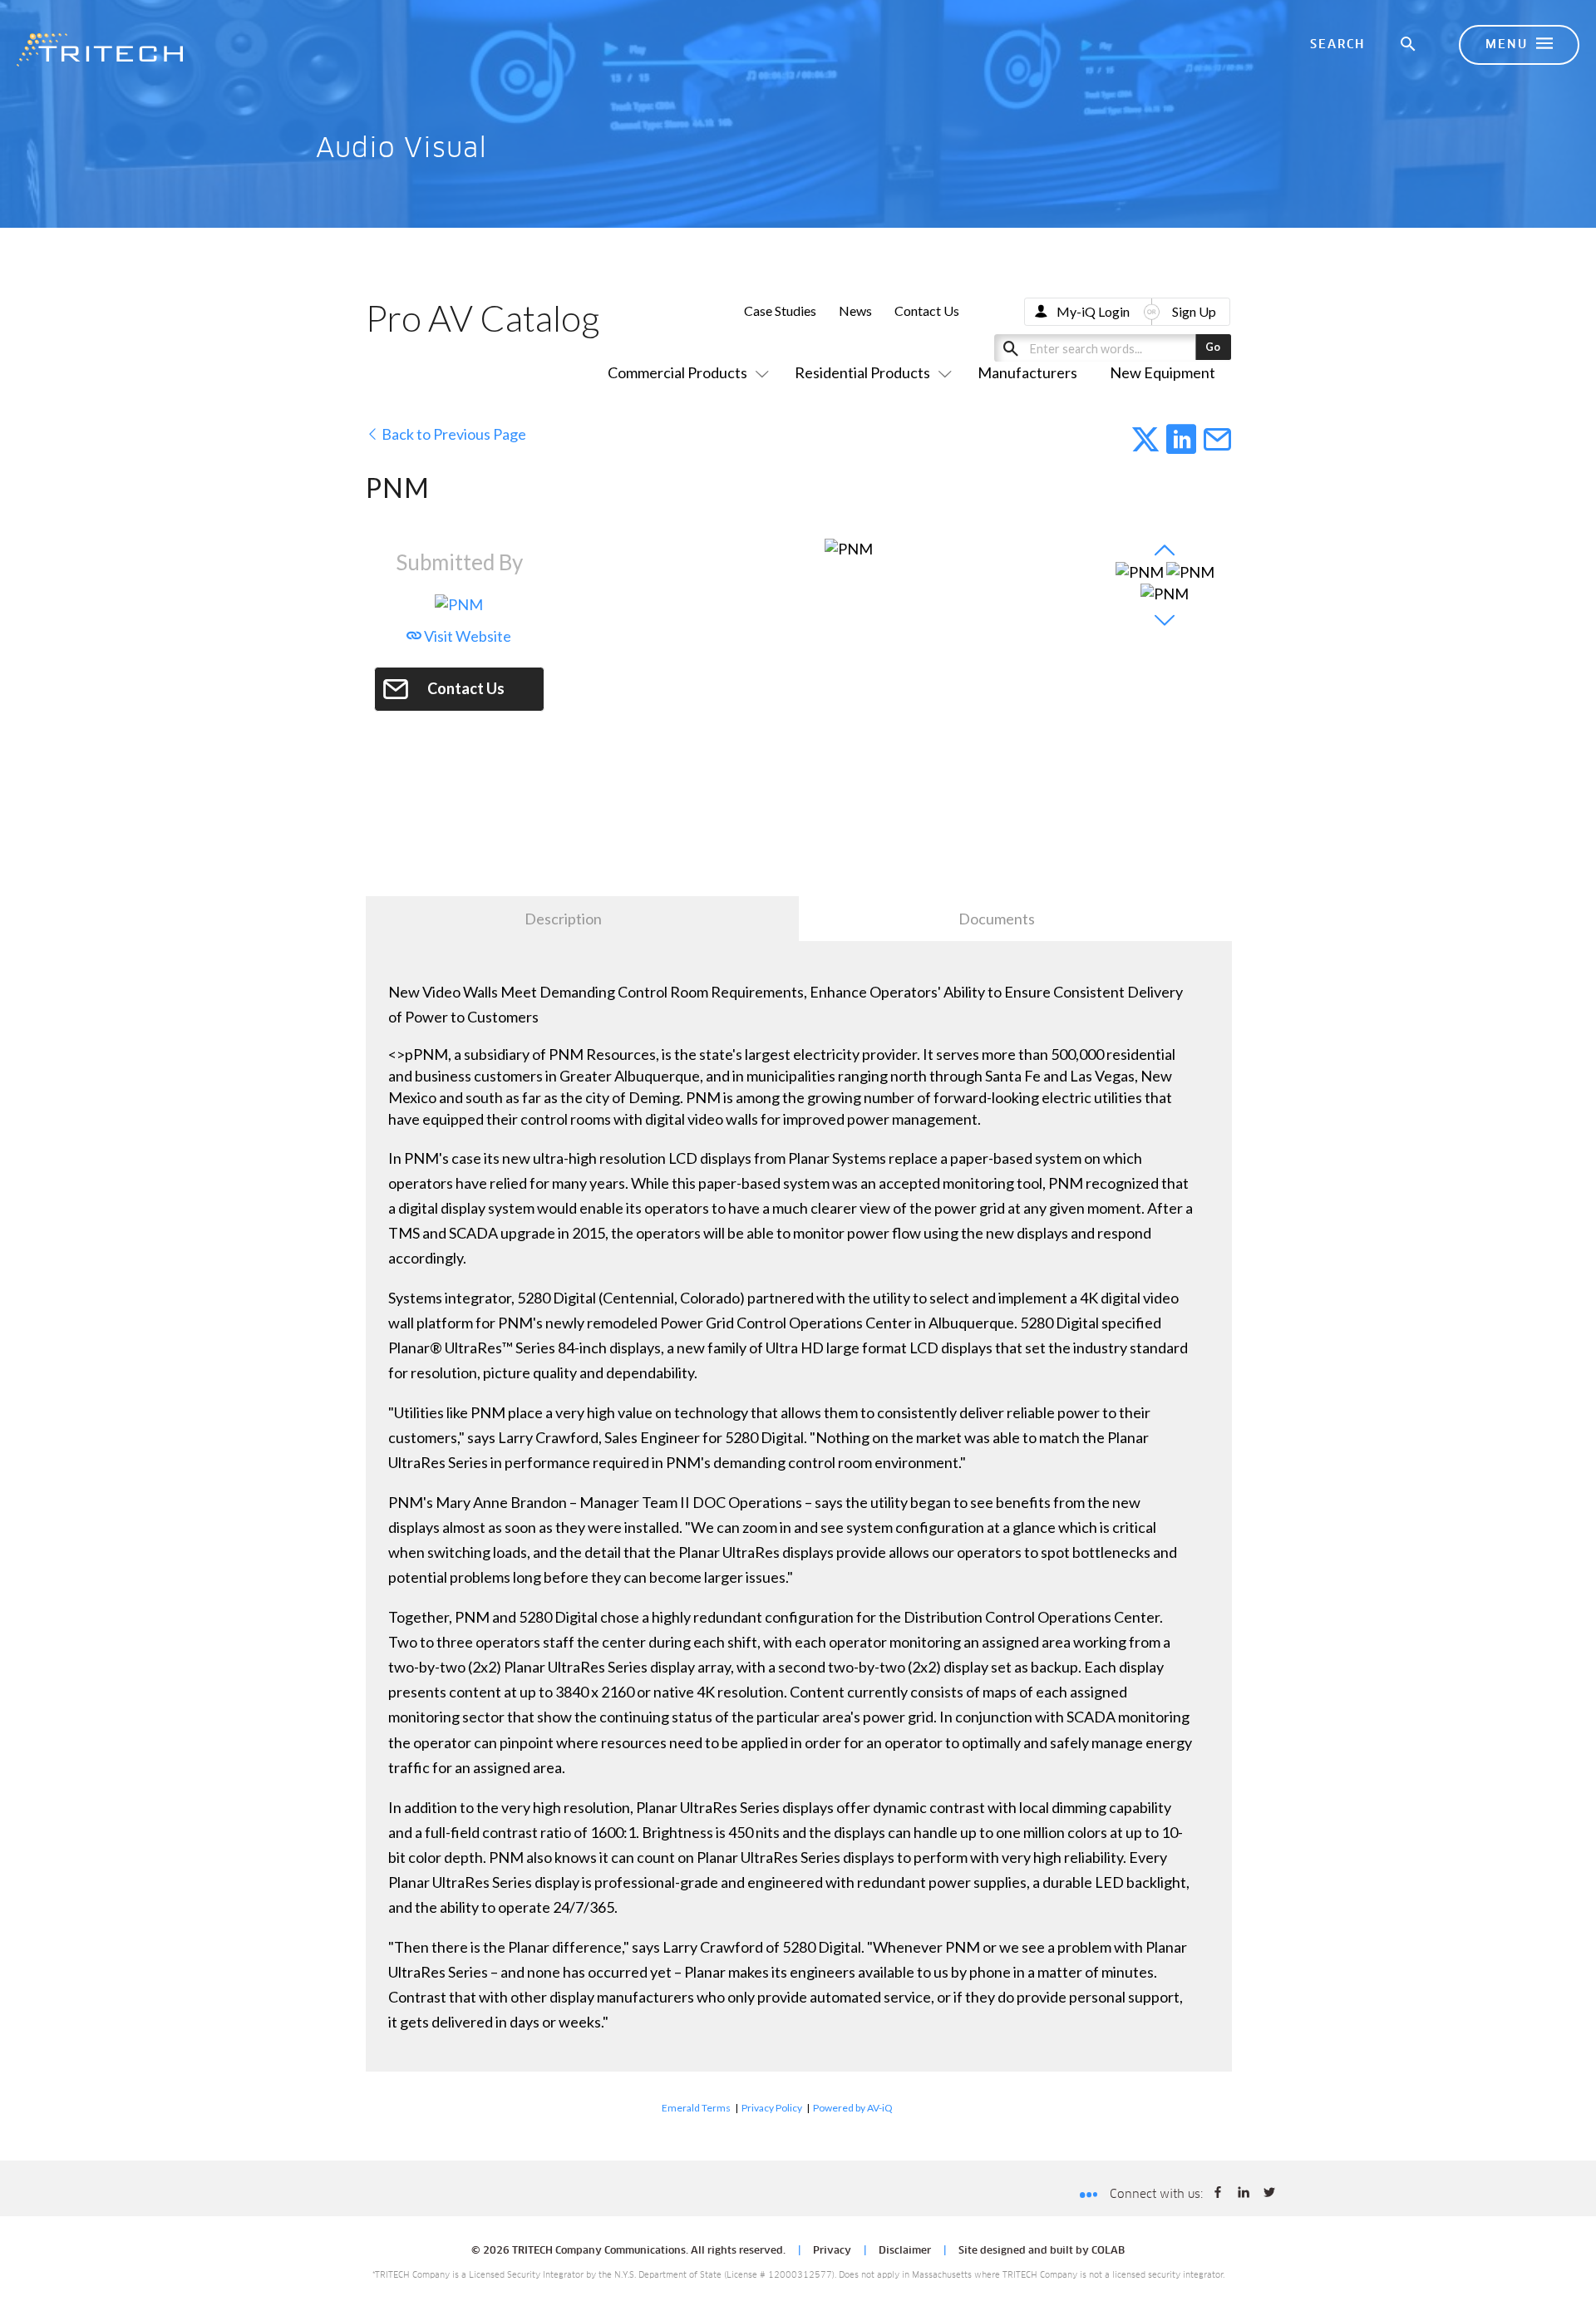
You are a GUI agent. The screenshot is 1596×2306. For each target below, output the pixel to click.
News (855, 310)
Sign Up (1194, 311)
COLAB (1108, 2251)
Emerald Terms (696, 2108)
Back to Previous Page (453, 434)
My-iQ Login (1093, 311)
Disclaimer (905, 2251)
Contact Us (927, 310)
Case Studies (780, 310)
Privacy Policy (772, 2108)
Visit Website (466, 636)
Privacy (832, 2251)
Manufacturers (1027, 372)
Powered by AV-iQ (853, 2108)
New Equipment (1163, 372)
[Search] (1409, 45)
